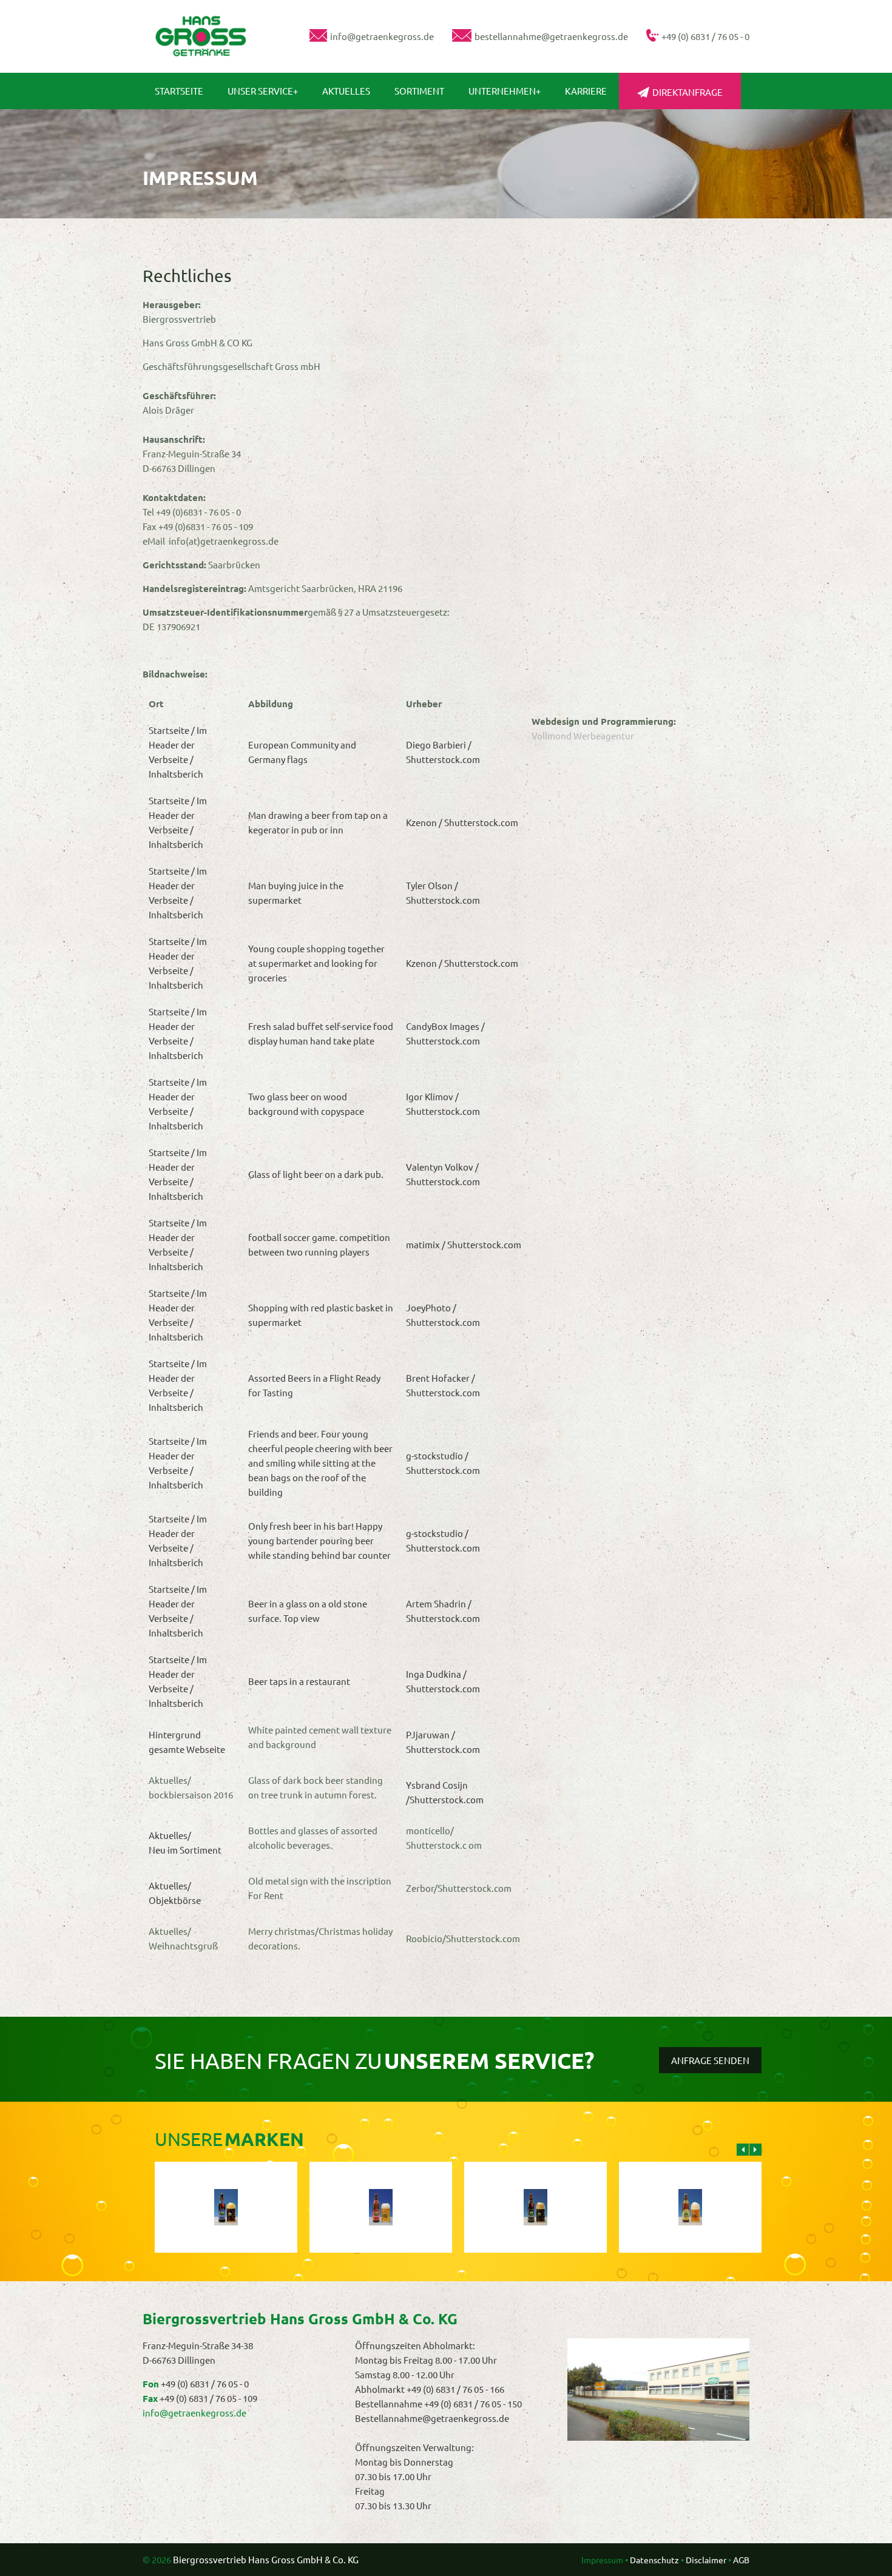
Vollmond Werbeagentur (583, 735)
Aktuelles (346, 91)
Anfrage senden (710, 2060)
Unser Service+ (263, 91)
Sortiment (419, 91)
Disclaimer (706, 2560)
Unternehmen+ (505, 91)
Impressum (602, 2560)
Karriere (586, 91)
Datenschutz (654, 2560)
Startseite (179, 91)
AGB (741, 2560)
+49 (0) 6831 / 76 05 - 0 (205, 2383)
